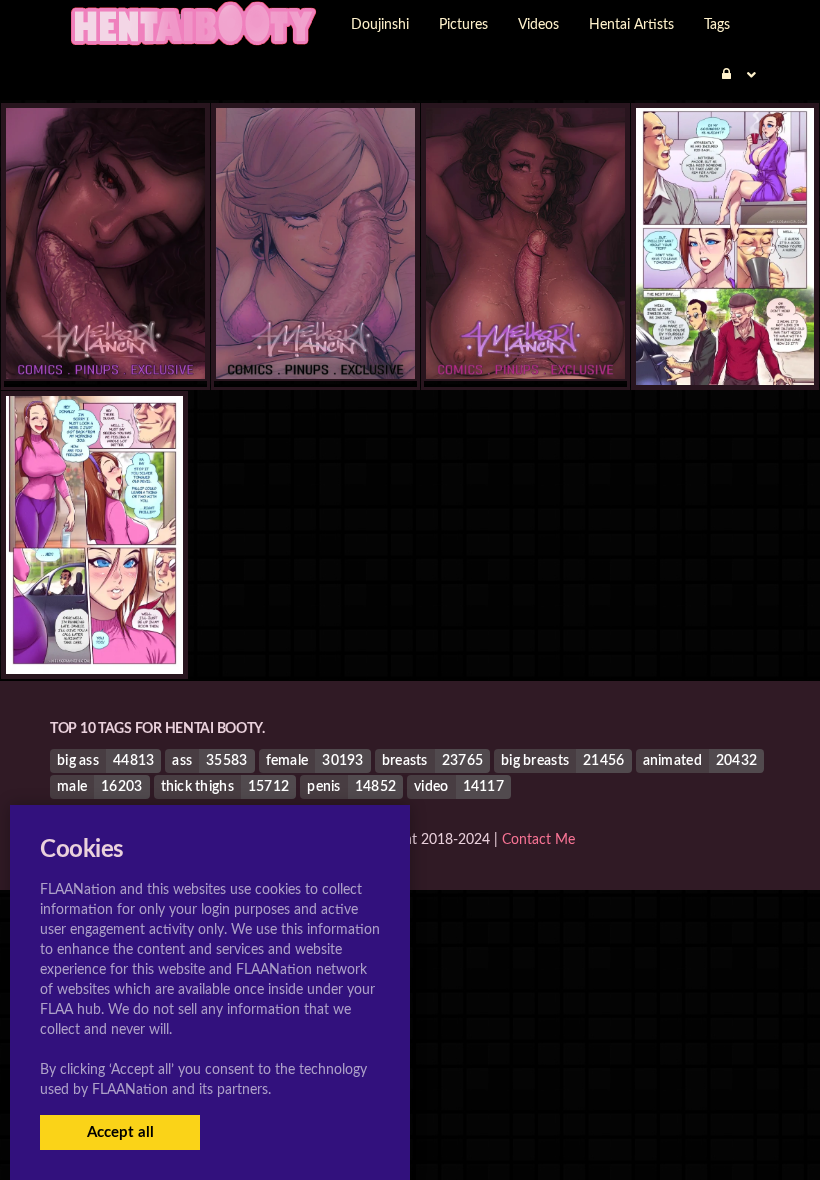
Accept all (120, 1132)
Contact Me (538, 840)
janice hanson (725, 345)
